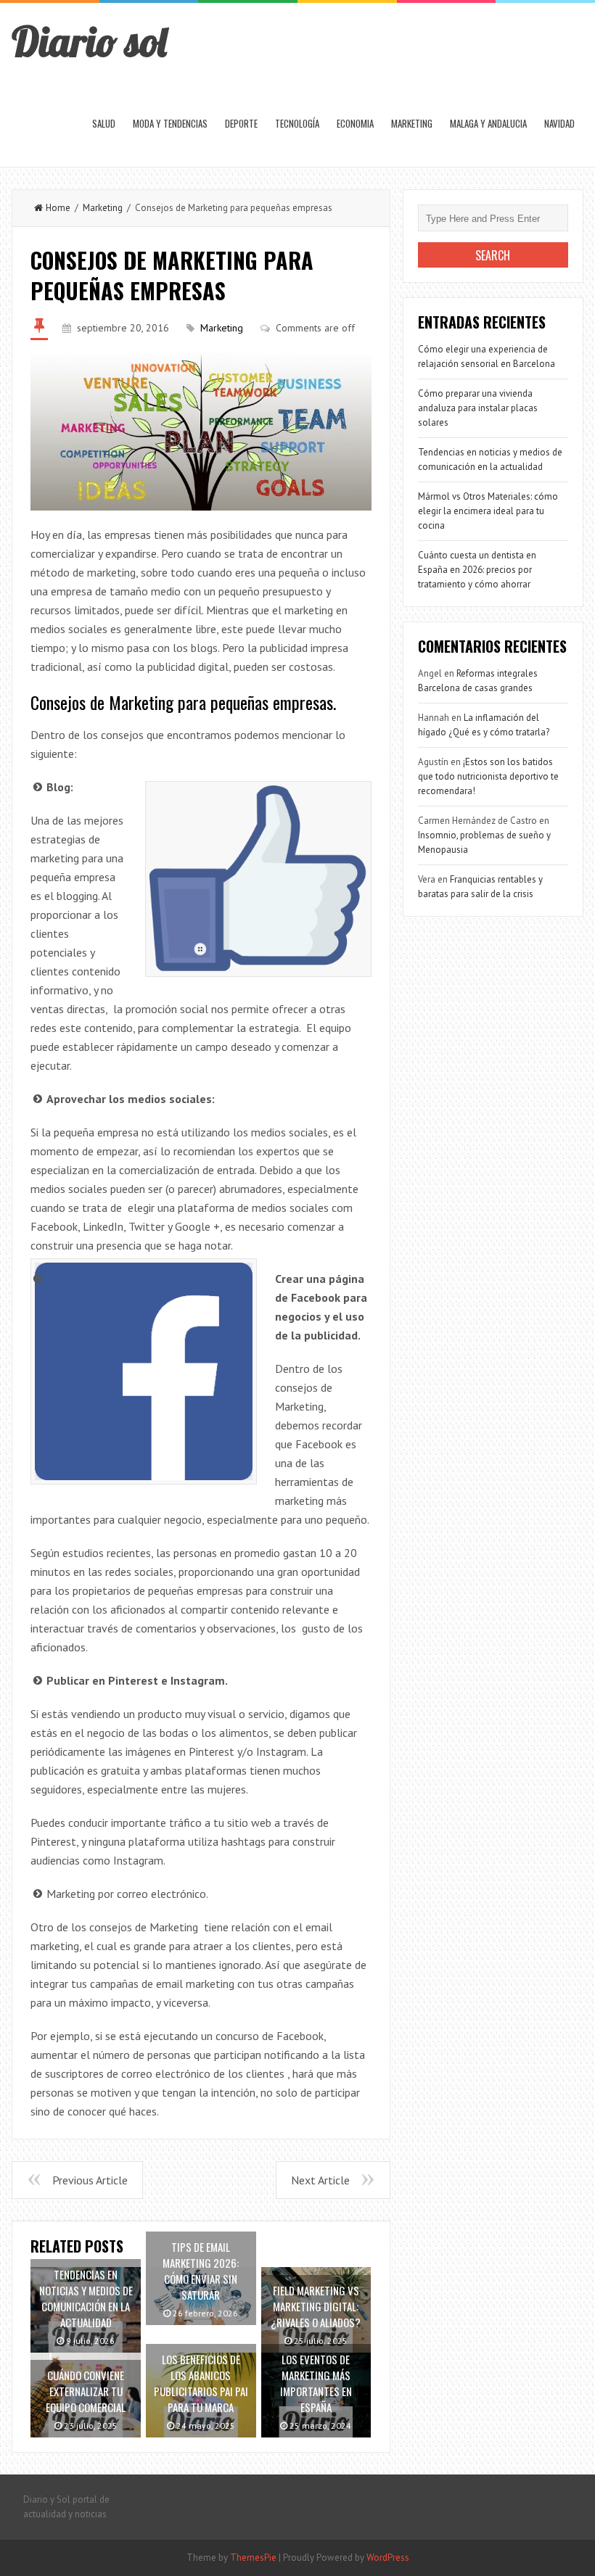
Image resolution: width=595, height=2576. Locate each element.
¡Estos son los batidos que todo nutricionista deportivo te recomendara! (488, 776)
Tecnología (297, 123)
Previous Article (90, 2180)
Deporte (241, 123)
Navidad (559, 123)
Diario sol (89, 41)
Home (58, 208)
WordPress (388, 2558)
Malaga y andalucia (488, 123)
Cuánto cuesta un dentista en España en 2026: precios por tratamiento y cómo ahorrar (477, 570)
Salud (104, 123)
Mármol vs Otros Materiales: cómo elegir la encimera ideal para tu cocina (488, 511)
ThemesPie (253, 2558)
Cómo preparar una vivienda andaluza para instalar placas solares (478, 408)
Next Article (320, 2180)
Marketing (412, 123)
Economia (355, 123)
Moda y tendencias (170, 123)
